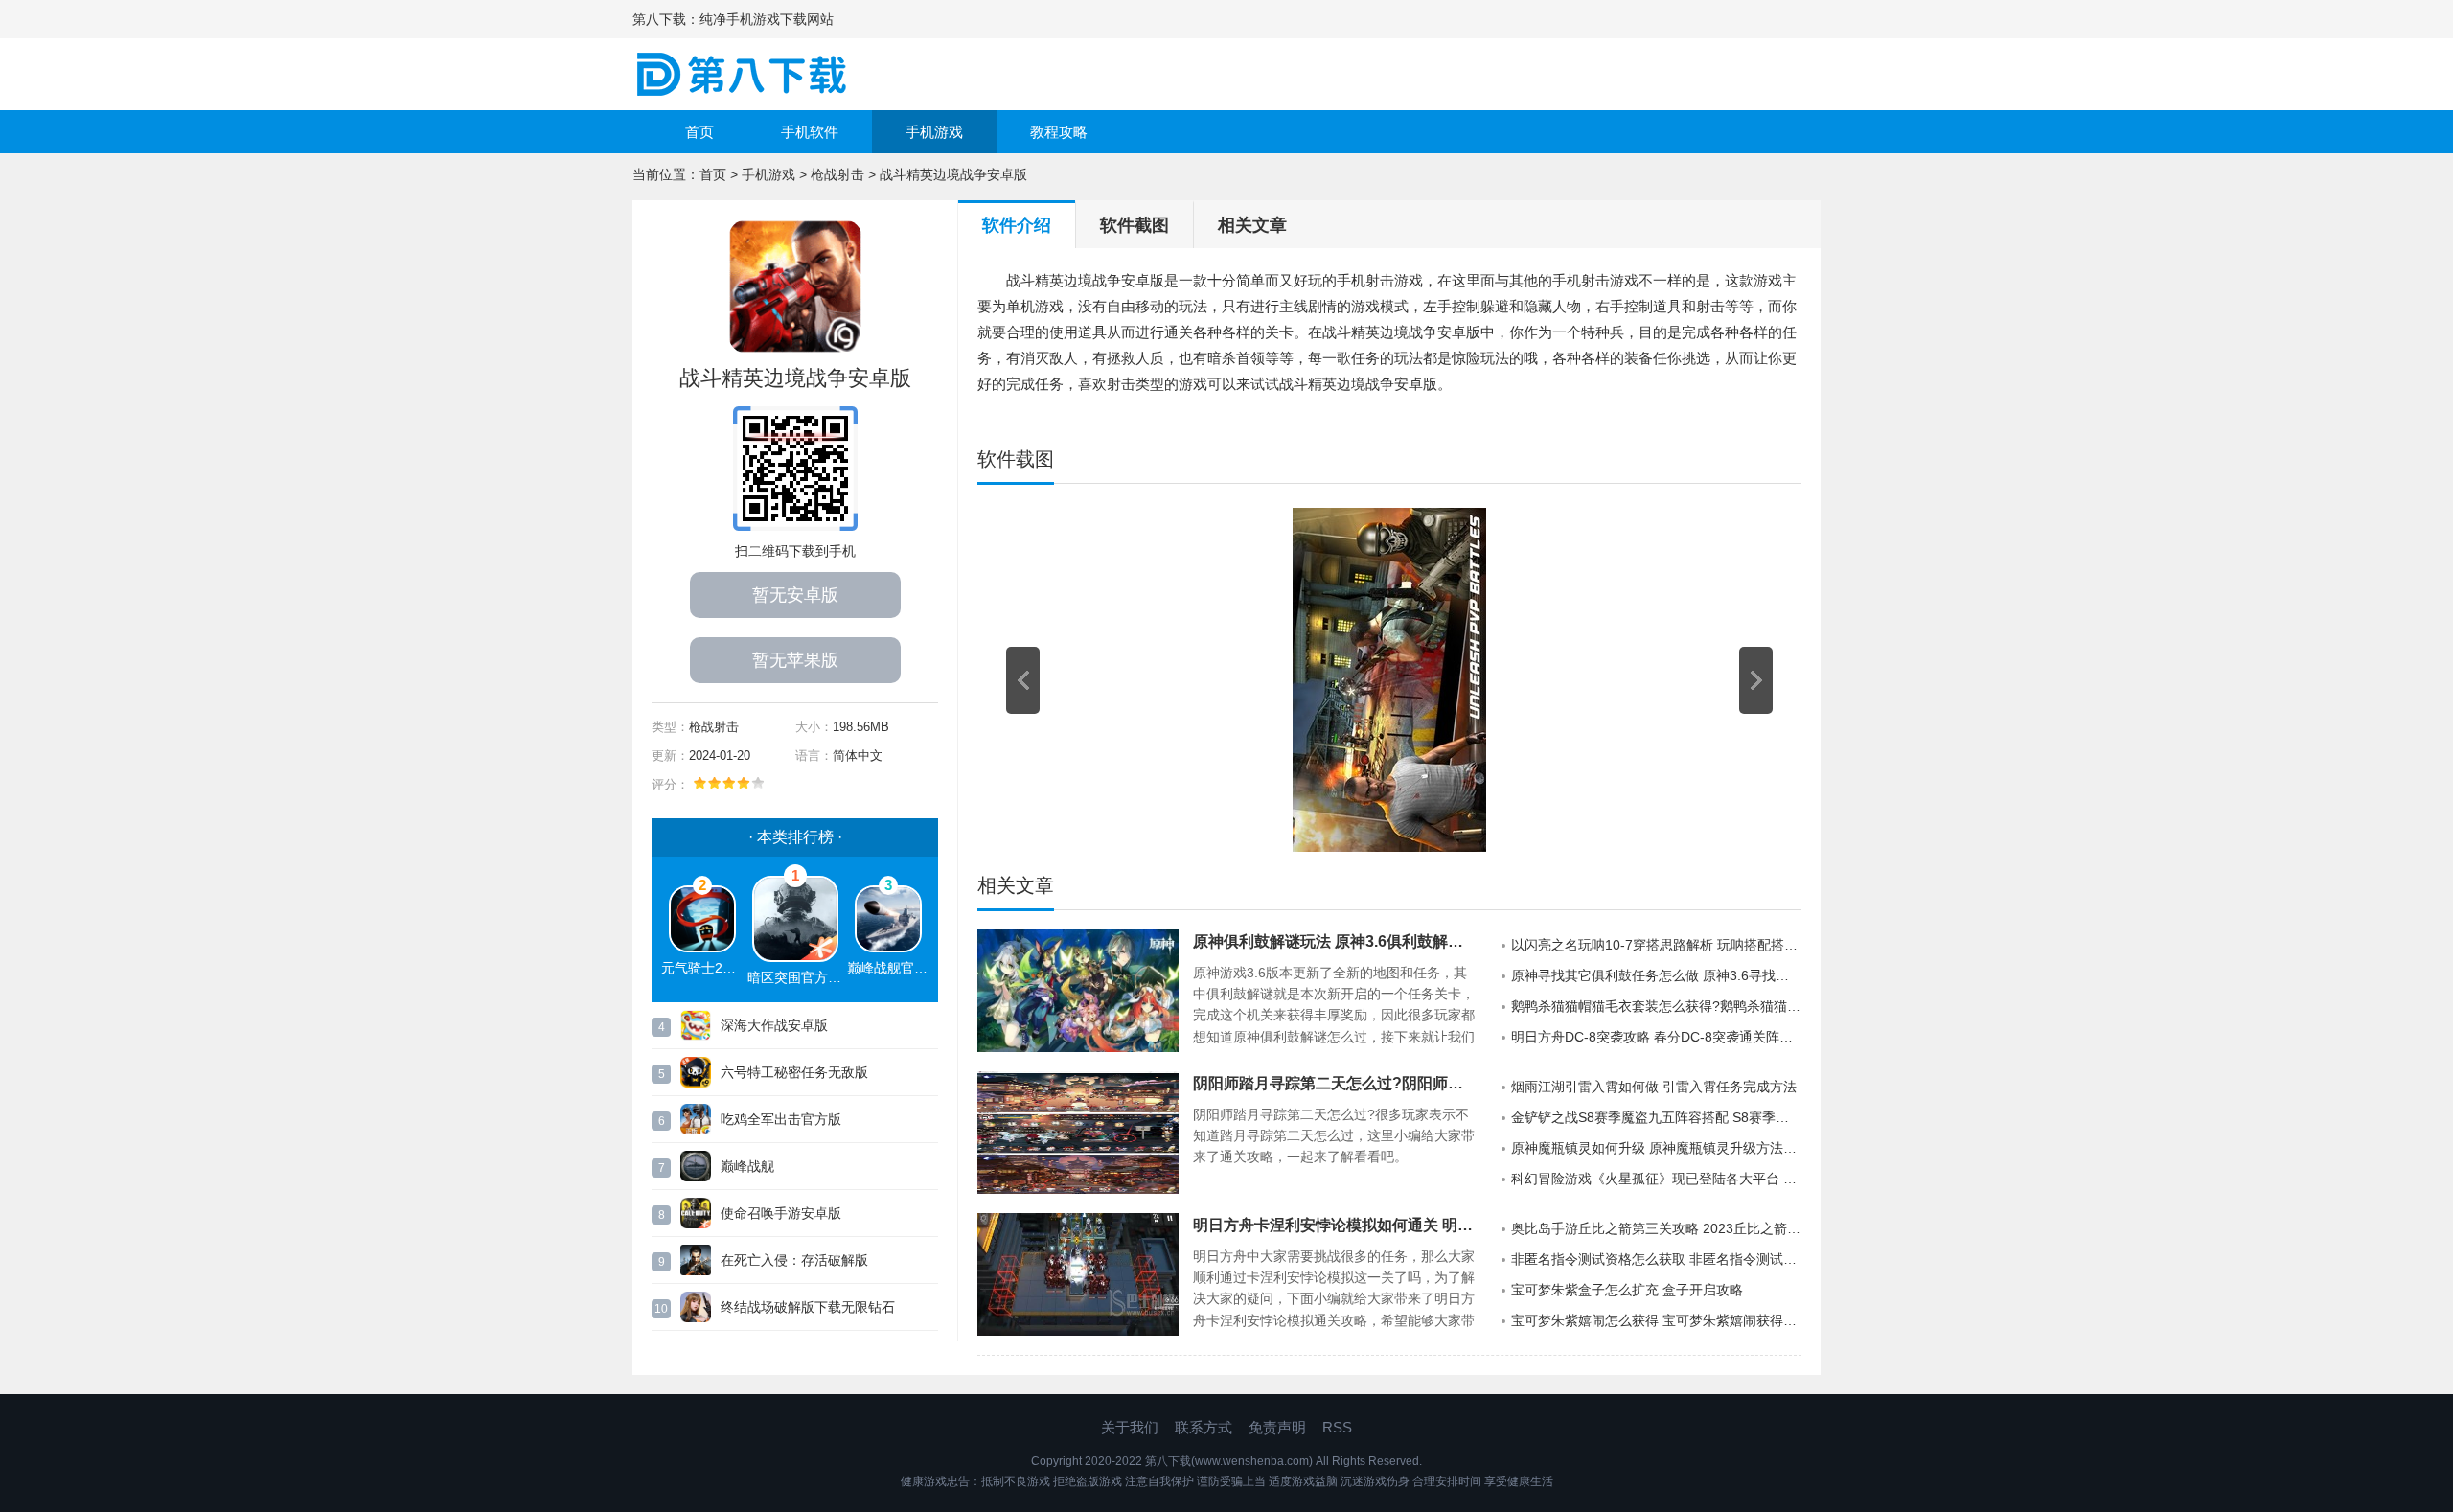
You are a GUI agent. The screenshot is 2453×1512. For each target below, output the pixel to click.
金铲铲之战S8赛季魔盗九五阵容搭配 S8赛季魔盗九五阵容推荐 (1656, 1117)
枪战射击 (837, 174)
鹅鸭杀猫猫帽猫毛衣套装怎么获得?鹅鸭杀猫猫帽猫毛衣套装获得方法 (1656, 1006)
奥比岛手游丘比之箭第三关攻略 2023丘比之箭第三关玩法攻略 (1656, 1228)
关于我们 (1130, 1427)
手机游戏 (934, 132)
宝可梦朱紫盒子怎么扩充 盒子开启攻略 (1627, 1290)
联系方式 (1204, 1427)
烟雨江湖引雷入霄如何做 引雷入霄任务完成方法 (1654, 1087)
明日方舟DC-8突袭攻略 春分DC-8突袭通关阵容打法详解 (1656, 1037)
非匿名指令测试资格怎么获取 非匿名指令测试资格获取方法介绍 (1656, 1259)
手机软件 (810, 132)
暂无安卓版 (795, 595)
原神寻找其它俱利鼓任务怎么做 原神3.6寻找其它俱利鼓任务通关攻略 (1656, 975)
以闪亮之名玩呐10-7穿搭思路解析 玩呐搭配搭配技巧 (1656, 945)
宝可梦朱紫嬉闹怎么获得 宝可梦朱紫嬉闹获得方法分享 (1656, 1320)
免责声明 (1277, 1427)
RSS (1337, 1427)
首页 (699, 132)
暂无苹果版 (795, 660)
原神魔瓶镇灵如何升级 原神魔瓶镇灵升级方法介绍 (1656, 1148)
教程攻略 (1059, 132)
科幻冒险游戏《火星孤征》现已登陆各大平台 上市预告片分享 (1656, 1179)
